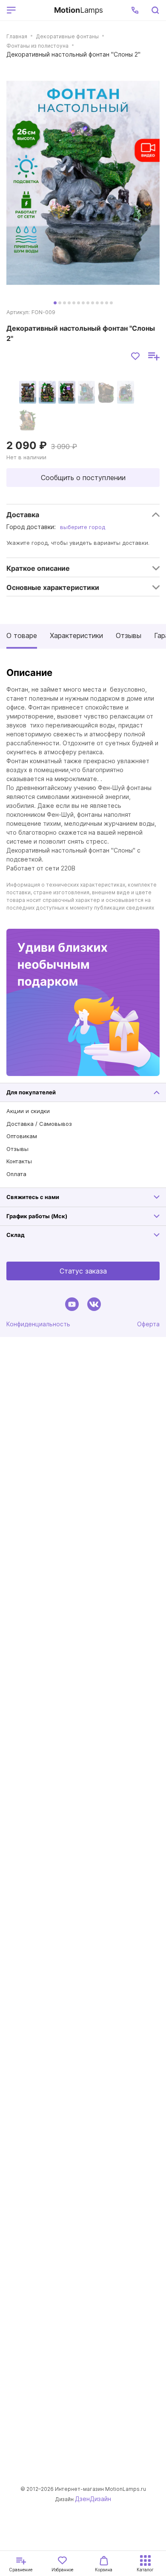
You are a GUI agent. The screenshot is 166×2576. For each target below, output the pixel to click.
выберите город (83, 527)
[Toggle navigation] (33, 10)
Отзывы (129, 635)
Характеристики (76, 635)
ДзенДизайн (93, 2499)
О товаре (22, 635)
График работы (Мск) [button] (37, 1216)
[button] (135, 10)
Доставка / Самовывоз (39, 1124)
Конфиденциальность (38, 1324)
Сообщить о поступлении (83, 478)
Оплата (16, 1174)
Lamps (79, 10)
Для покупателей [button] (31, 1092)
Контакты (19, 1161)
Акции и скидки (28, 1111)
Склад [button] (16, 1235)
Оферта (148, 1324)
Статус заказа (83, 1271)
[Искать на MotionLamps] (155, 10)
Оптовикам (22, 1136)
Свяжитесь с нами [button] (33, 1197)
